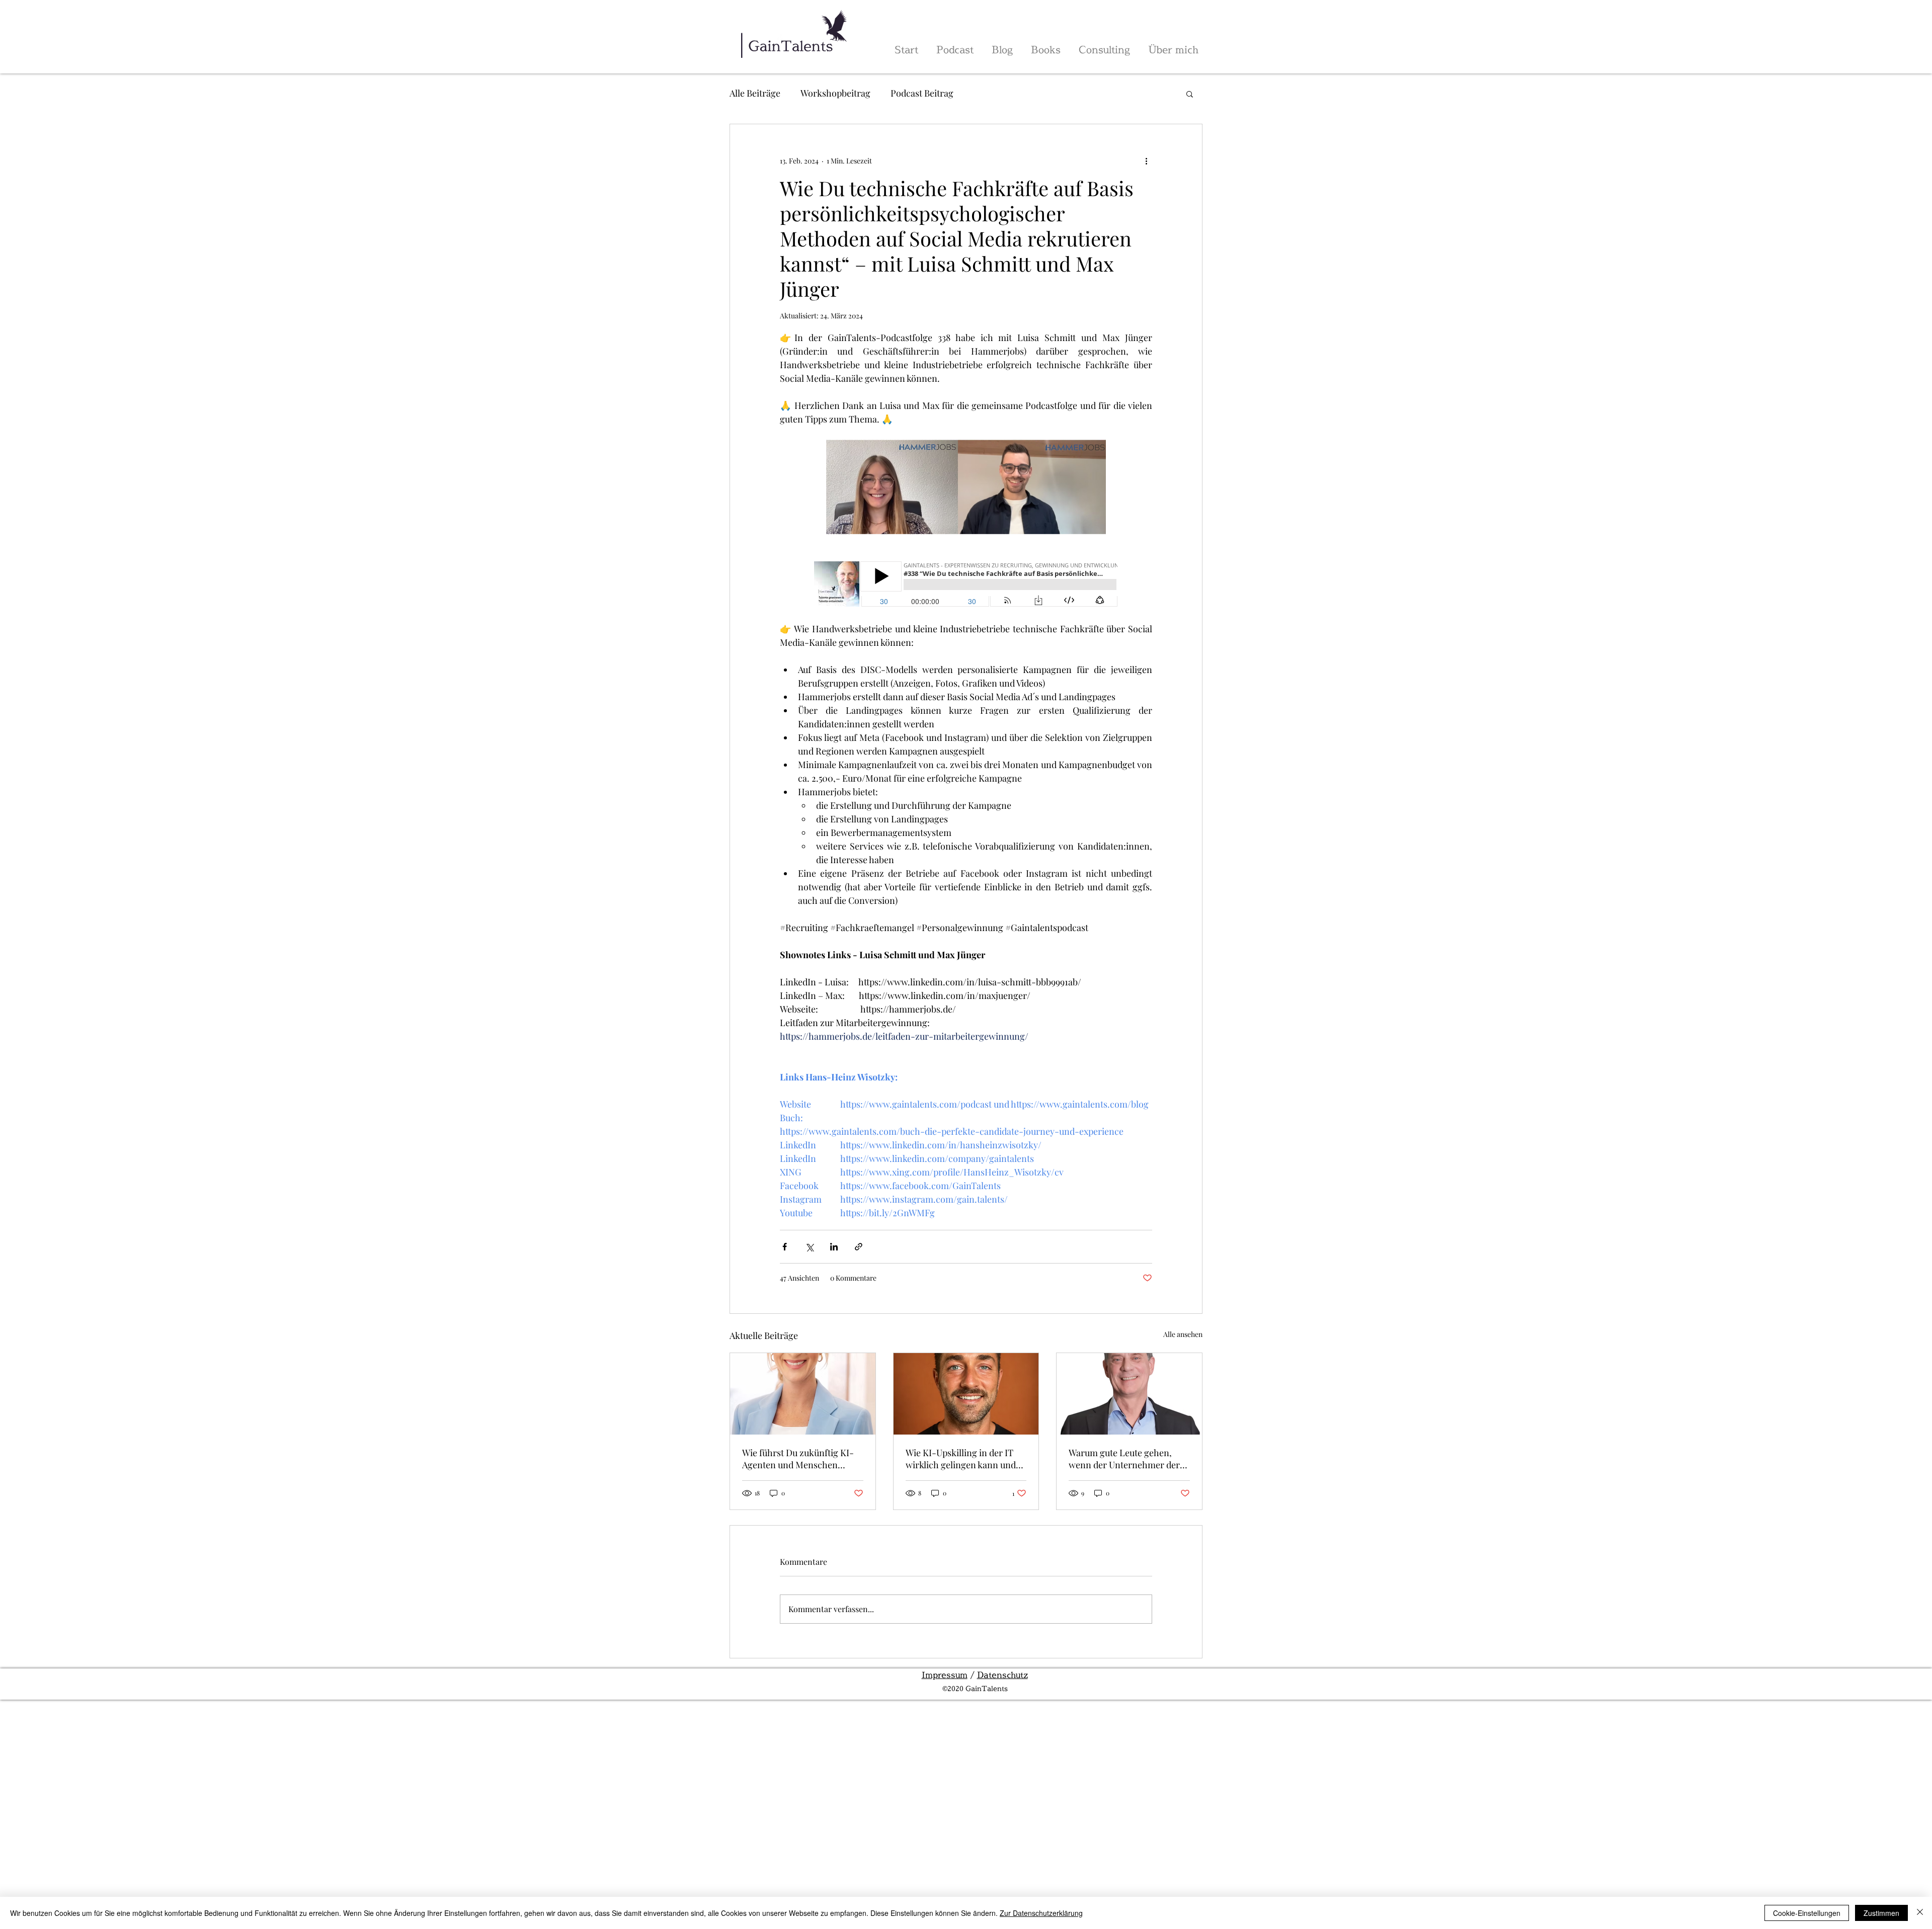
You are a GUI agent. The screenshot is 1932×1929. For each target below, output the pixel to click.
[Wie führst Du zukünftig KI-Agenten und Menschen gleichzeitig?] (803, 1394)
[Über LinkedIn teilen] (834, 1247)
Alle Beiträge (755, 93)
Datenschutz (1002, 1675)
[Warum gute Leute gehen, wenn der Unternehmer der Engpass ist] (1129, 1394)
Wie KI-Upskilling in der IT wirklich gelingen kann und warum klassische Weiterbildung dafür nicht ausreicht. (961, 1459)
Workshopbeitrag (835, 93)
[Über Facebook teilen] (785, 1247)
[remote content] (966, 585)
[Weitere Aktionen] (1146, 160)
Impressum (945, 1675)
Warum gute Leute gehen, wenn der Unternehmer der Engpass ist (1124, 1459)
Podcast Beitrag (922, 93)
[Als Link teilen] (859, 1247)
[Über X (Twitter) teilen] (809, 1247)
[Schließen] (1920, 1913)
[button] (1190, 94)
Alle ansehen (1183, 1334)
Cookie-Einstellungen (1807, 1913)
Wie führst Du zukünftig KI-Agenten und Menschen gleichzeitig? (798, 1459)
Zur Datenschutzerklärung (1041, 1913)
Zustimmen (1881, 1913)
